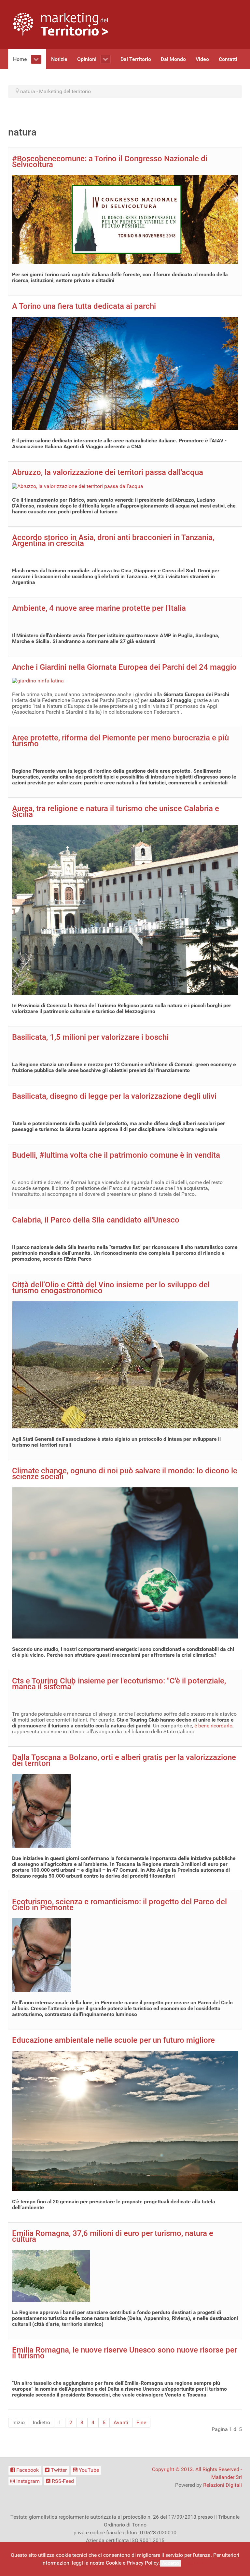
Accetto (170, 2563)
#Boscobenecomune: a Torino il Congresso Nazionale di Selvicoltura (110, 162)
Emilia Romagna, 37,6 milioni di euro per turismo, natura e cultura (113, 2236)
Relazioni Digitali (222, 2485)
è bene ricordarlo (213, 1726)
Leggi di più (196, 2563)
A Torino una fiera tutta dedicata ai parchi (84, 306)
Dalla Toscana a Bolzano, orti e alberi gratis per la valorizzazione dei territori (124, 1760)
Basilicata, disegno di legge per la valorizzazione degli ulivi (114, 1096)
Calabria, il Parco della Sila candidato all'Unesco (96, 1220)
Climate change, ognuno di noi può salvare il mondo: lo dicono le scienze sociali (125, 1474)
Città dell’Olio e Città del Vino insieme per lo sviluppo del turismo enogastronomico (111, 1288)
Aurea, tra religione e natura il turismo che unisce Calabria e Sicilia (116, 811)
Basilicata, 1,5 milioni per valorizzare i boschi (90, 1037)
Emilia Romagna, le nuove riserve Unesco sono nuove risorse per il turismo (125, 2353)
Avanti (121, 2422)
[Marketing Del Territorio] (60, 24)
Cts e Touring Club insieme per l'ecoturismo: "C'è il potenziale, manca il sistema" (119, 1684)
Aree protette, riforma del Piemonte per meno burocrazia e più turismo (120, 741)
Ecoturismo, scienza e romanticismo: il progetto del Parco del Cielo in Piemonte (119, 1905)
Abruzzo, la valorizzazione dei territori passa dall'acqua (108, 472)
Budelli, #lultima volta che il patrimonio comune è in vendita (116, 1155)
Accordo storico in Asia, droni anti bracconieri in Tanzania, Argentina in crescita (113, 540)
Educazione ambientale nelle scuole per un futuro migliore (113, 2040)
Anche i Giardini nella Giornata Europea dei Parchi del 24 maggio (124, 667)
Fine (141, 2422)
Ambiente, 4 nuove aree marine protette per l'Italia (99, 608)
